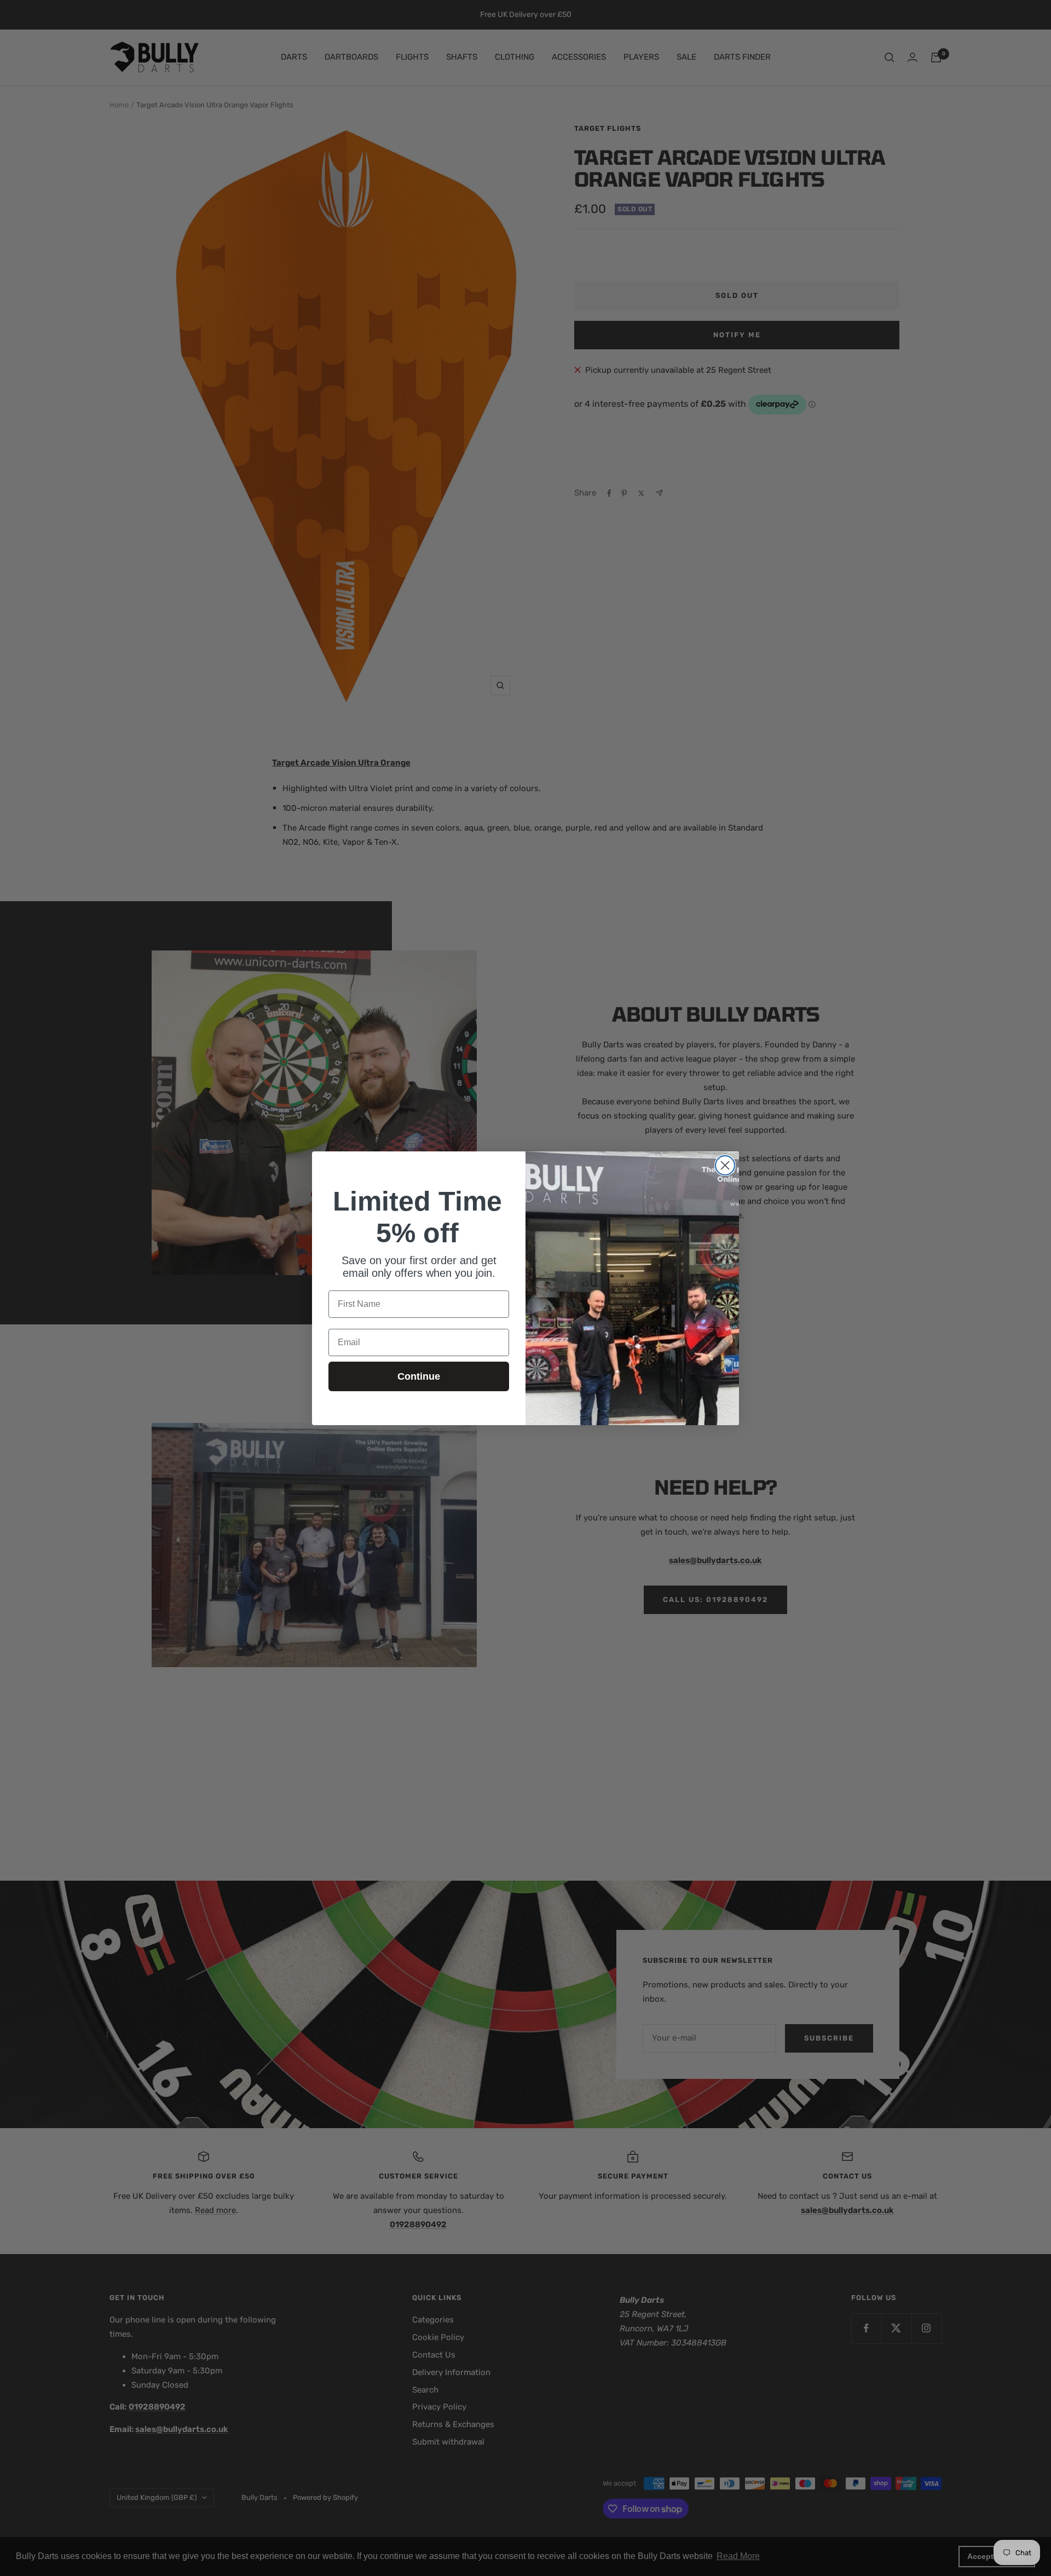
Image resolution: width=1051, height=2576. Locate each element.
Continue (419, 1376)
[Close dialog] (725, 1165)
